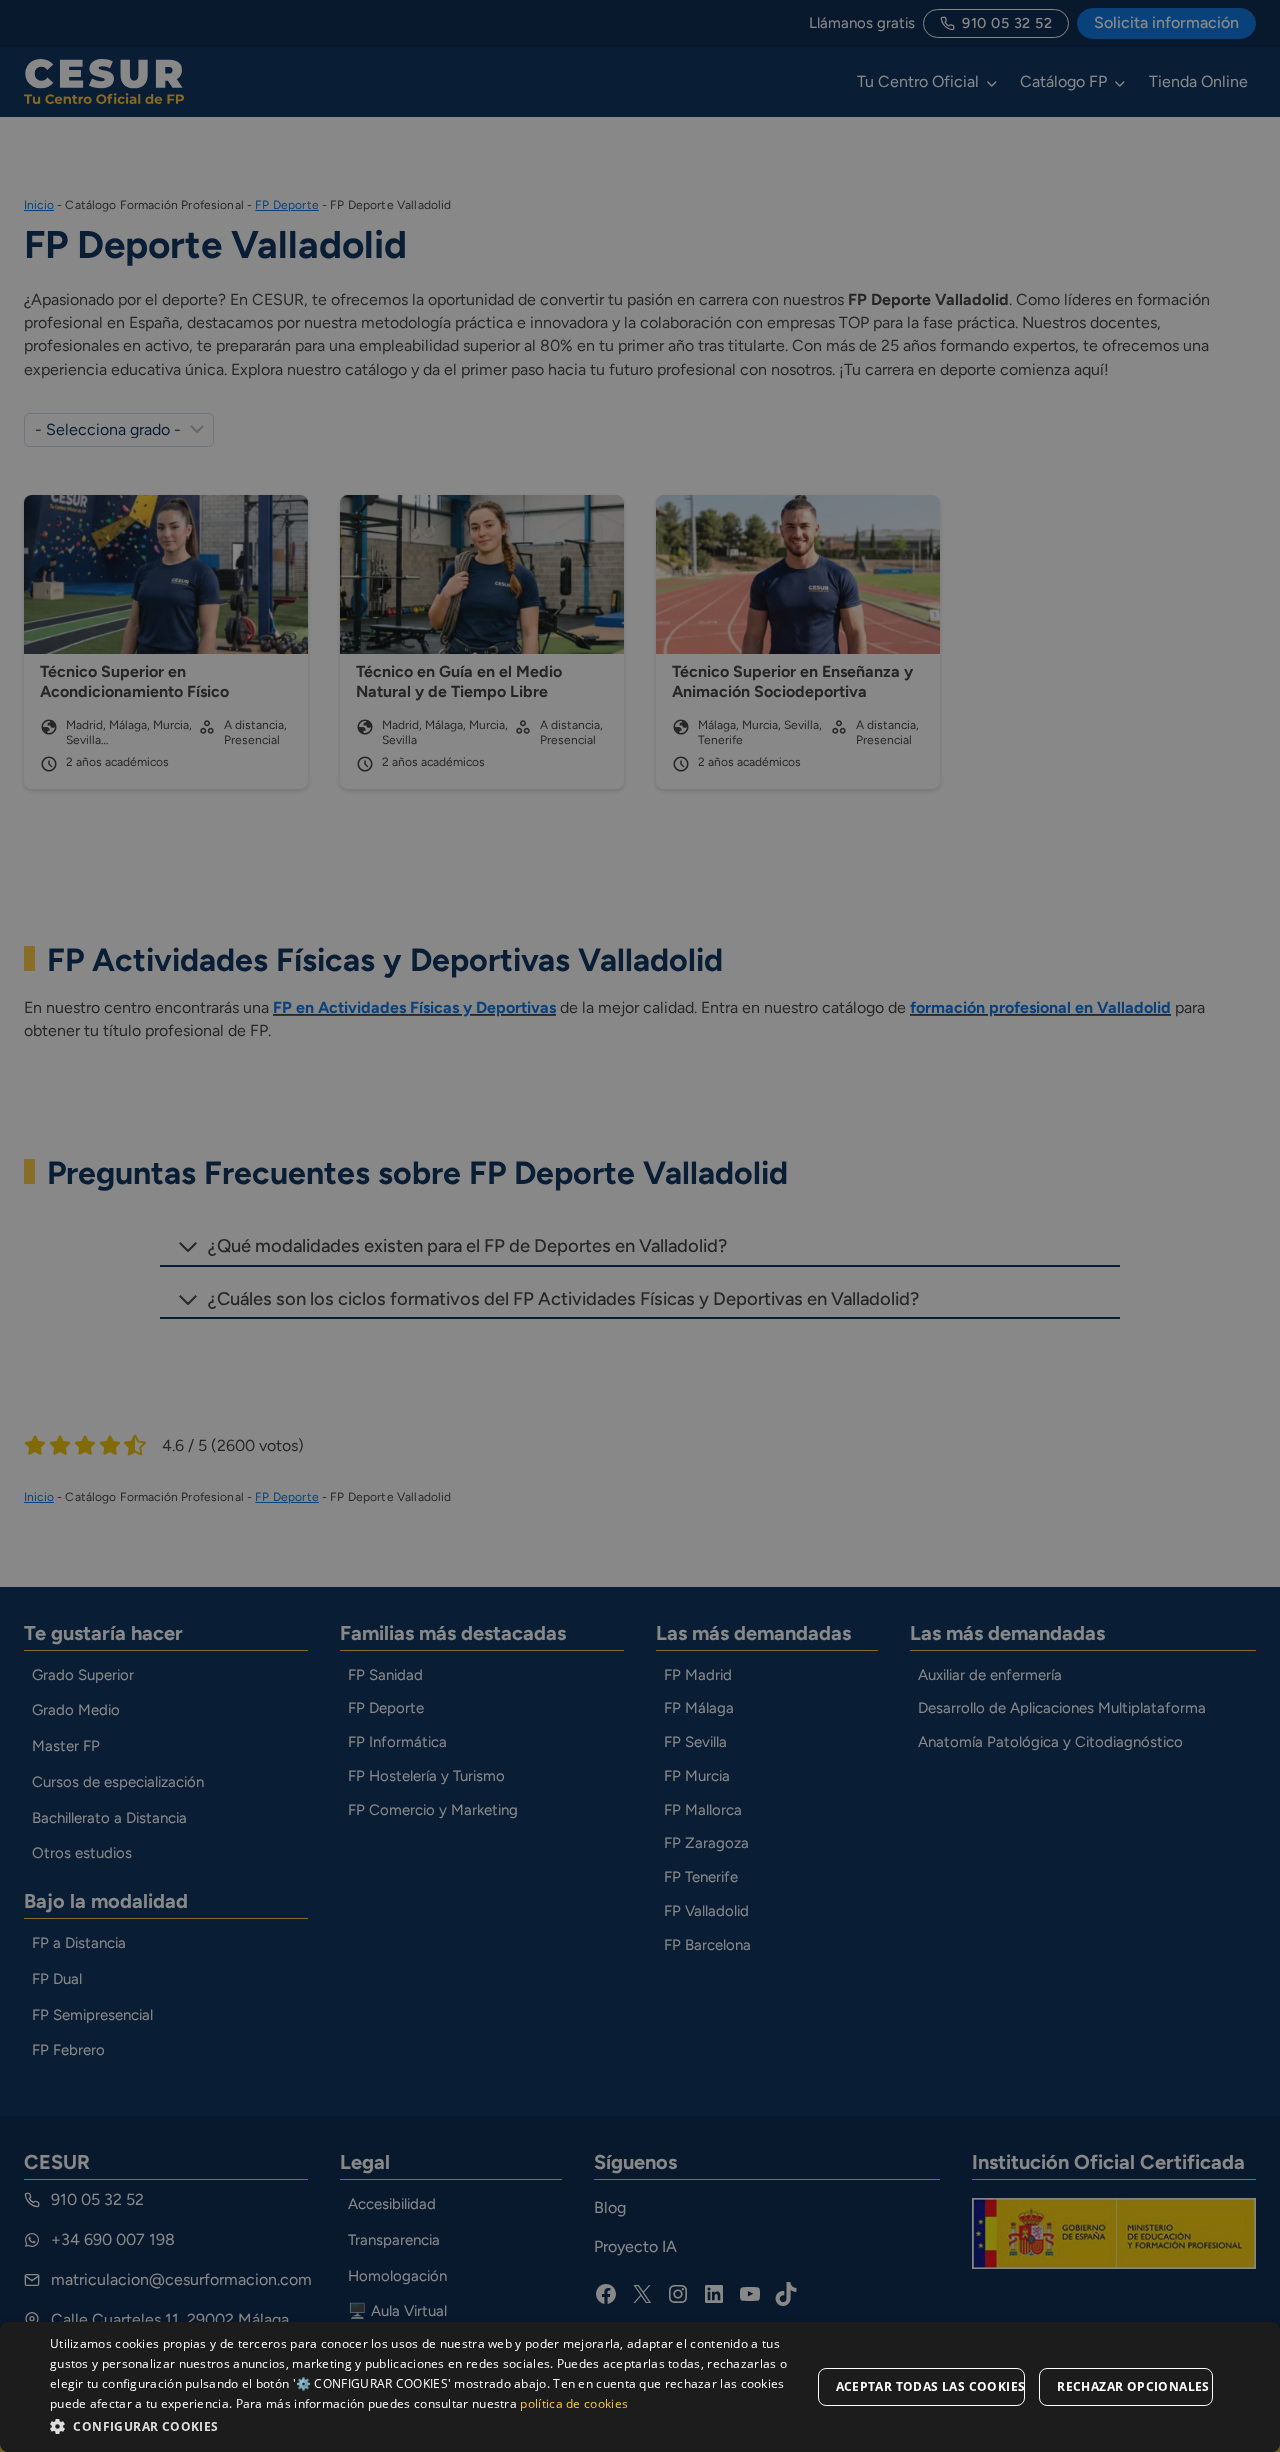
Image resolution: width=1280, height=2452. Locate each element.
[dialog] (640, 2387)
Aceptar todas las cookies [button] (931, 2386)
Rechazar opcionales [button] (1133, 2386)
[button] (430, 2425)
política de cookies (574, 2403)
